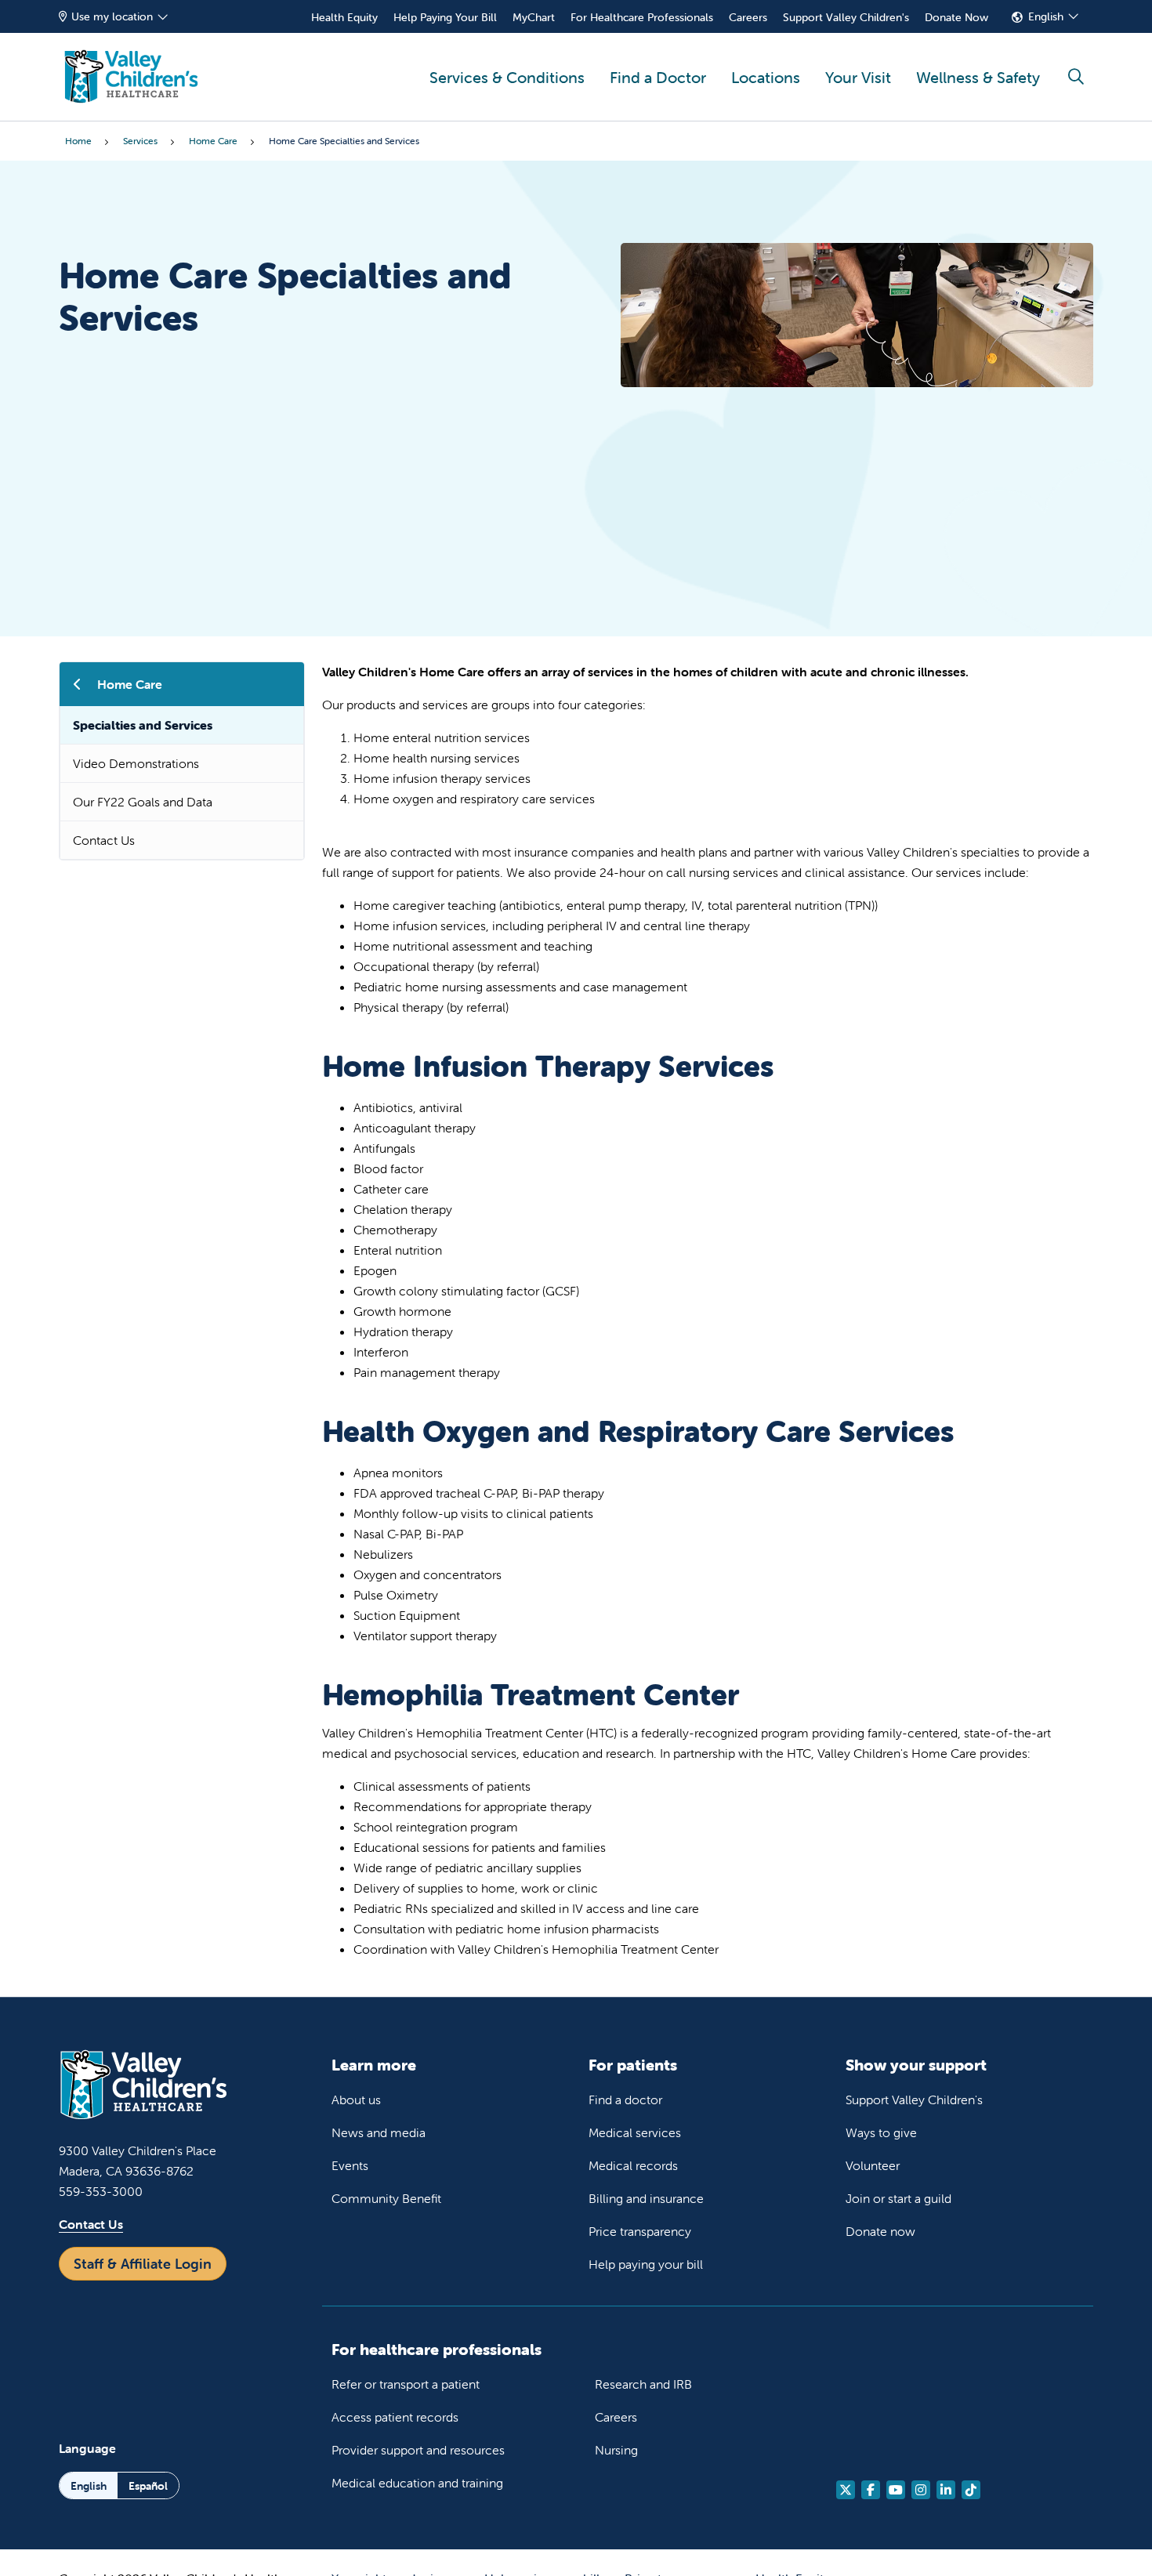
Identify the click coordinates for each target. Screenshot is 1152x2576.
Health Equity (344, 17)
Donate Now (956, 17)
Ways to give (881, 2132)
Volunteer (873, 2165)
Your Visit (858, 77)
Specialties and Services (143, 725)
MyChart (534, 17)
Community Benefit (386, 2198)
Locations (766, 77)
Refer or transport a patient (406, 2384)
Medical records (633, 2165)
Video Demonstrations (136, 763)
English (1046, 16)
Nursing (616, 2450)
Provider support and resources (418, 2450)
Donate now (880, 2231)
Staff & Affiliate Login (143, 2264)
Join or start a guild (898, 2198)
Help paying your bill (646, 2264)
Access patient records (395, 2417)
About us (356, 2100)
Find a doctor (625, 2100)
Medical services (635, 2132)
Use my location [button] (112, 16)
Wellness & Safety (978, 77)
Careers (748, 17)
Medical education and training (417, 2483)
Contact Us (104, 840)
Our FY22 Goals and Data (143, 802)
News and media (379, 2132)
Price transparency (640, 2231)
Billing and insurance (646, 2198)
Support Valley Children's (846, 17)
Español (148, 2486)
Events (350, 2165)
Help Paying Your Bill (445, 17)
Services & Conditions (507, 77)
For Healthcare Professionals (642, 17)
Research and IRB (643, 2384)
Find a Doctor (658, 77)
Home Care (130, 684)
